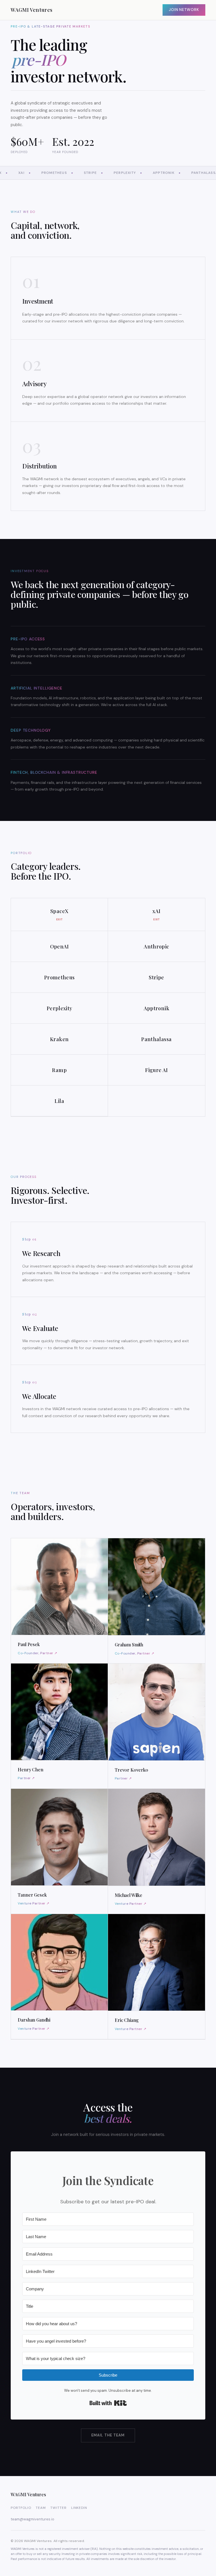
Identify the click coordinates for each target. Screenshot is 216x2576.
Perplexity (59, 1008)
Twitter (58, 2508)
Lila (59, 1101)
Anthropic (156, 946)
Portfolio (21, 2508)
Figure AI (156, 1070)
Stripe (156, 977)
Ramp (59, 1070)
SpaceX (59, 915)
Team (41, 2508)
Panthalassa (156, 1039)
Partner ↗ (26, 1778)
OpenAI (59, 946)
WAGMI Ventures (31, 10)
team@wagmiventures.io (32, 2519)
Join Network (184, 10)
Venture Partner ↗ (33, 1903)
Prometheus (59, 977)
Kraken (59, 1039)
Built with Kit (108, 2403)
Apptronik (157, 1008)
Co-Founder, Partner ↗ (37, 1653)
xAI (156, 915)
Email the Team (108, 2435)
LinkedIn (79, 2508)
